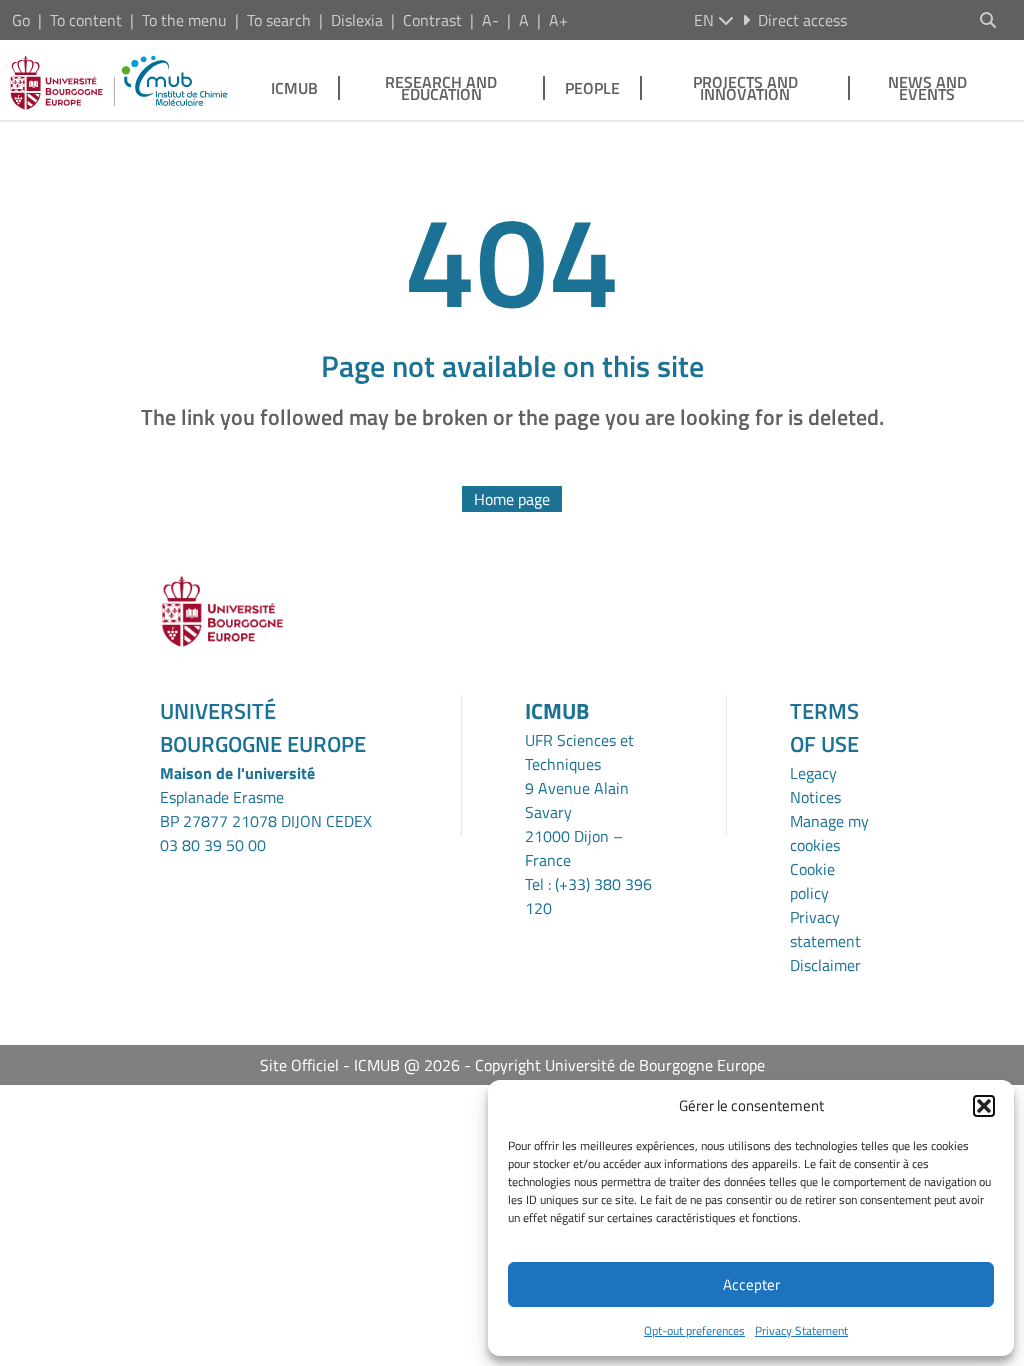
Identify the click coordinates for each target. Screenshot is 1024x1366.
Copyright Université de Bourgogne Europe (620, 1065)
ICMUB (294, 88)
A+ (558, 20)
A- (490, 20)
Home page (512, 499)
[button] (984, 1106)
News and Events (927, 88)
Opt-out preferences (694, 1330)
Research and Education (441, 88)
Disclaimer (825, 965)
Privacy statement (825, 929)
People (592, 88)
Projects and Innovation (745, 88)
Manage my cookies (829, 833)
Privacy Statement (801, 1330)
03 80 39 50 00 (213, 845)
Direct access (802, 20)
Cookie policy (812, 881)
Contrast (432, 20)
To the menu (184, 20)
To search (279, 20)
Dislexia (357, 20)
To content (86, 20)
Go (21, 20)
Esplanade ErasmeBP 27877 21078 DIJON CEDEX (266, 809)
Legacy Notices (815, 785)
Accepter (751, 1284)
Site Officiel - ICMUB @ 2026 (360, 1065)
